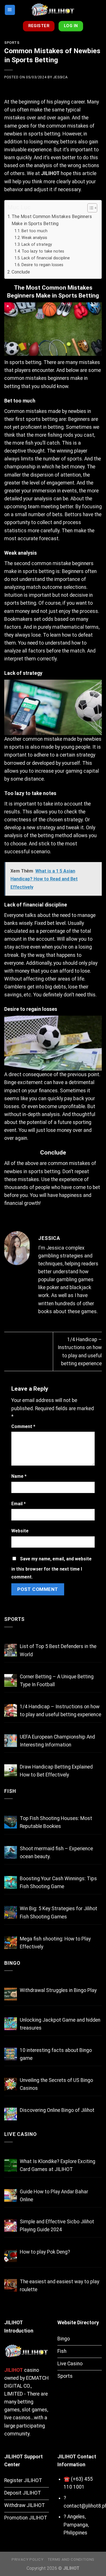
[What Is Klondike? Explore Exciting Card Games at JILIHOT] (11, 2165)
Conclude (21, 272)
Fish (10, 1791)
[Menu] (10, 10)
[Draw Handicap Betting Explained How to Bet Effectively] (11, 1771)
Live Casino (20, 2134)
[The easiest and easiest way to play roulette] (11, 2285)
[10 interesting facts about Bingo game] (11, 2054)
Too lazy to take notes (43, 251)
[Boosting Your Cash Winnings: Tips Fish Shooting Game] (11, 1882)
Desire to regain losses (42, 265)
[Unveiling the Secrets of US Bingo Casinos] (11, 2084)
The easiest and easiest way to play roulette (60, 2286)
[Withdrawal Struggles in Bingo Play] (11, 1994)
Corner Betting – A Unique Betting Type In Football (57, 1681)
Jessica (60, 77)
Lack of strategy (37, 244)
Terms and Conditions (71, 2559)
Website (20, 1531)
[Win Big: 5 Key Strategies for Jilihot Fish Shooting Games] (11, 1912)
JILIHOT (50, 173)
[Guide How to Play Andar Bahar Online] (11, 2195)
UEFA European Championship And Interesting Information (57, 1741)
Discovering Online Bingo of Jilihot (57, 2110)
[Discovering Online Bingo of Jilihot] (11, 2114)
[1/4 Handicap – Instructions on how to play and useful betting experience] (11, 1710)
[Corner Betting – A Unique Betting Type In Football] (11, 1680)
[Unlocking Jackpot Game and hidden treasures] (11, 2024)
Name (19, 1476)
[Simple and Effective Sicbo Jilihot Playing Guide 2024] (11, 2225)
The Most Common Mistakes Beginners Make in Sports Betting (52, 220)
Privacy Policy (27, 2559)
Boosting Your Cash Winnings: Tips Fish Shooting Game (58, 1883)
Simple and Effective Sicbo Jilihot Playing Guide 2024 (57, 2226)
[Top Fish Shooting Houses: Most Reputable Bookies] (11, 1822)
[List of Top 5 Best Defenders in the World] (11, 1650)
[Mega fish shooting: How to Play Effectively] (11, 1943)
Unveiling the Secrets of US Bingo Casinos (56, 2084)
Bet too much (34, 231)
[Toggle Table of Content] (89, 208)
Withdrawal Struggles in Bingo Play (58, 1990)
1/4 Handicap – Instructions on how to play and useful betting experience (60, 1711)
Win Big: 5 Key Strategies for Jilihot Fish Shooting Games (59, 1912)
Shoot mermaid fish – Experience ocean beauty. (56, 1853)
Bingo (12, 1963)
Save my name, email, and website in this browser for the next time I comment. (51, 1568)
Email (19, 1504)
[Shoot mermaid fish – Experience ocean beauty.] (11, 1852)
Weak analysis (34, 238)
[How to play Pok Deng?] (11, 2256)
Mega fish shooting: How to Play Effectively (55, 1943)
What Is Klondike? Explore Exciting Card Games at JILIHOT (58, 2165)
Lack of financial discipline (46, 258)
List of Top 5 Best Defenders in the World (58, 1650)
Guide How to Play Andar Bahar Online (54, 2196)
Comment (23, 1426)
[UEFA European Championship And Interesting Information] (11, 1741)
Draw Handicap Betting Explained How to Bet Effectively (56, 1771)
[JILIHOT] (53, 10)
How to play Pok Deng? (45, 2252)
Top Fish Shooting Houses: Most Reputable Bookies (56, 1822)
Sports (12, 43)
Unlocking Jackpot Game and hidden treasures (60, 2024)
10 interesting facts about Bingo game (56, 2054)
